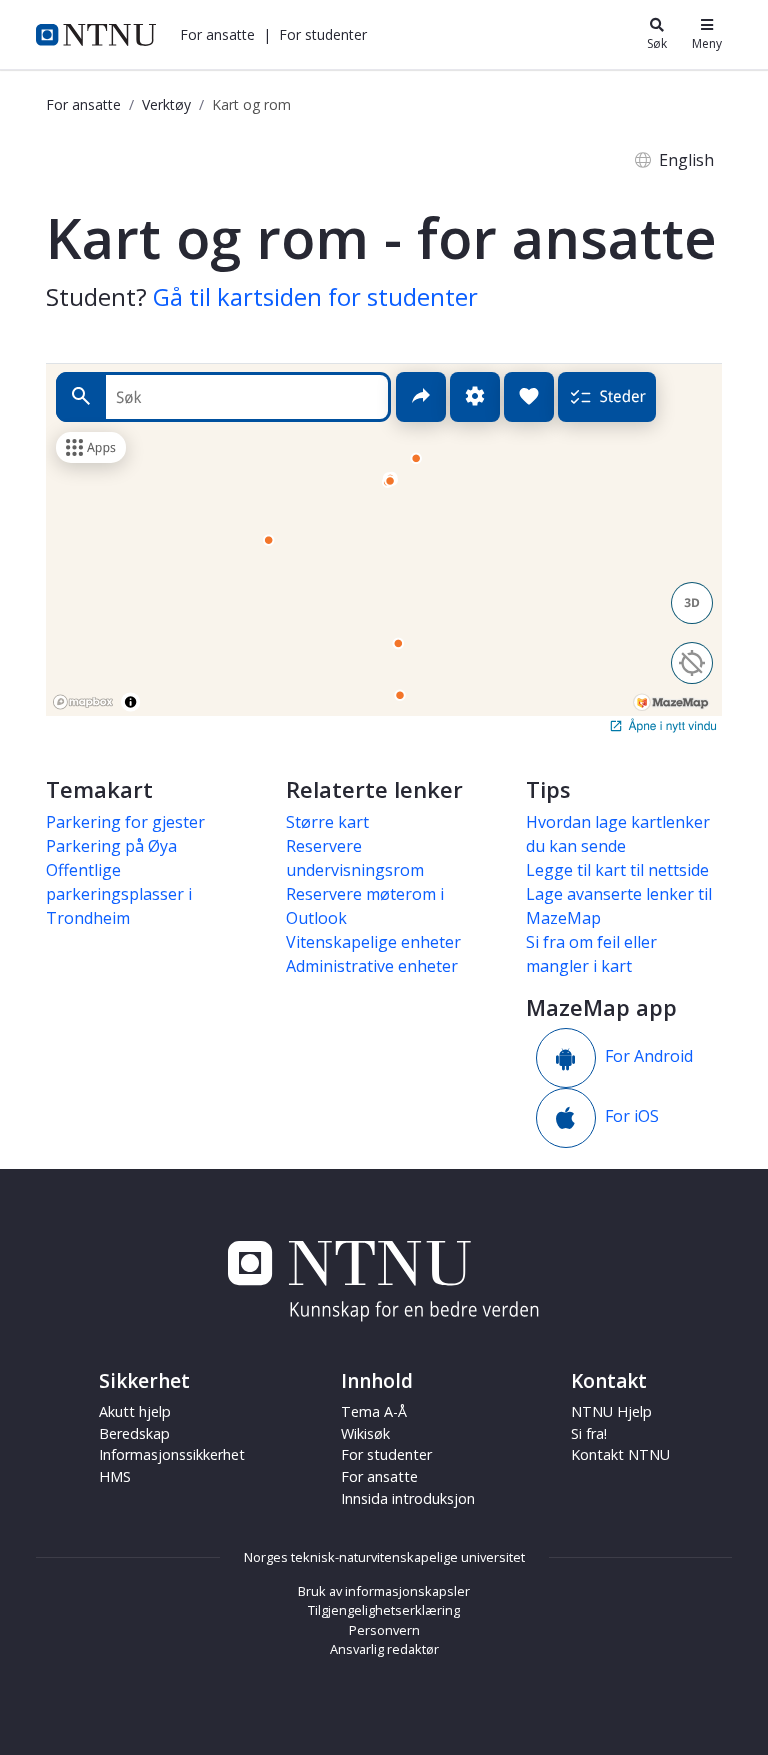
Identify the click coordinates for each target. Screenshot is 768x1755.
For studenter (386, 1454)
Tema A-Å (374, 1411)
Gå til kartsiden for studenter (315, 296)
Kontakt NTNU (620, 1454)
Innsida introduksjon (408, 1498)
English (686, 160)
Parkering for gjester (125, 822)
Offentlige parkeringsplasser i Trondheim (119, 894)
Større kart (327, 822)
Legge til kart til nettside (617, 870)
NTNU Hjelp (611, 1411)
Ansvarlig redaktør (384, 1649)
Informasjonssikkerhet (172, 1454)
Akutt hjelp (135, 1411)
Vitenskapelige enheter (373, 942)
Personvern (384, 1630)
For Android (649, 1057)
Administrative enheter (372, 966)
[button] (217, 34)
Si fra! (589, 1433)
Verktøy (166, 104)
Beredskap (134, 1433)
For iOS (632, 1117)
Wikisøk (365, 1433)
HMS (115, 1476)
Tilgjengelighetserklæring (384, 1610)
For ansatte (83, 104)
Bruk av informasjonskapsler (384, 1591)
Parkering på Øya (111, 846)
